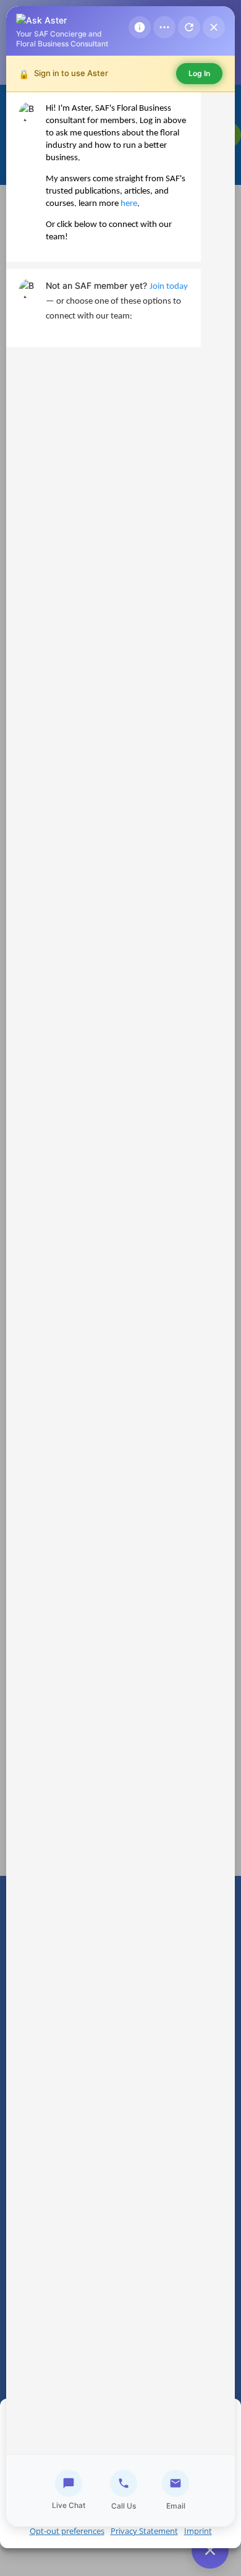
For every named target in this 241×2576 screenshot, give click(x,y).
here (129, 204)
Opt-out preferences (67, 2531)
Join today (169, 287)
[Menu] (164, 27)
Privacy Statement (144, 2531)
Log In (199, 73)
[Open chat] (210, 2550)
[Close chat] (214, 27)
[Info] (140, 27)
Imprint (198, 2531)
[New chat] (189, 27)
